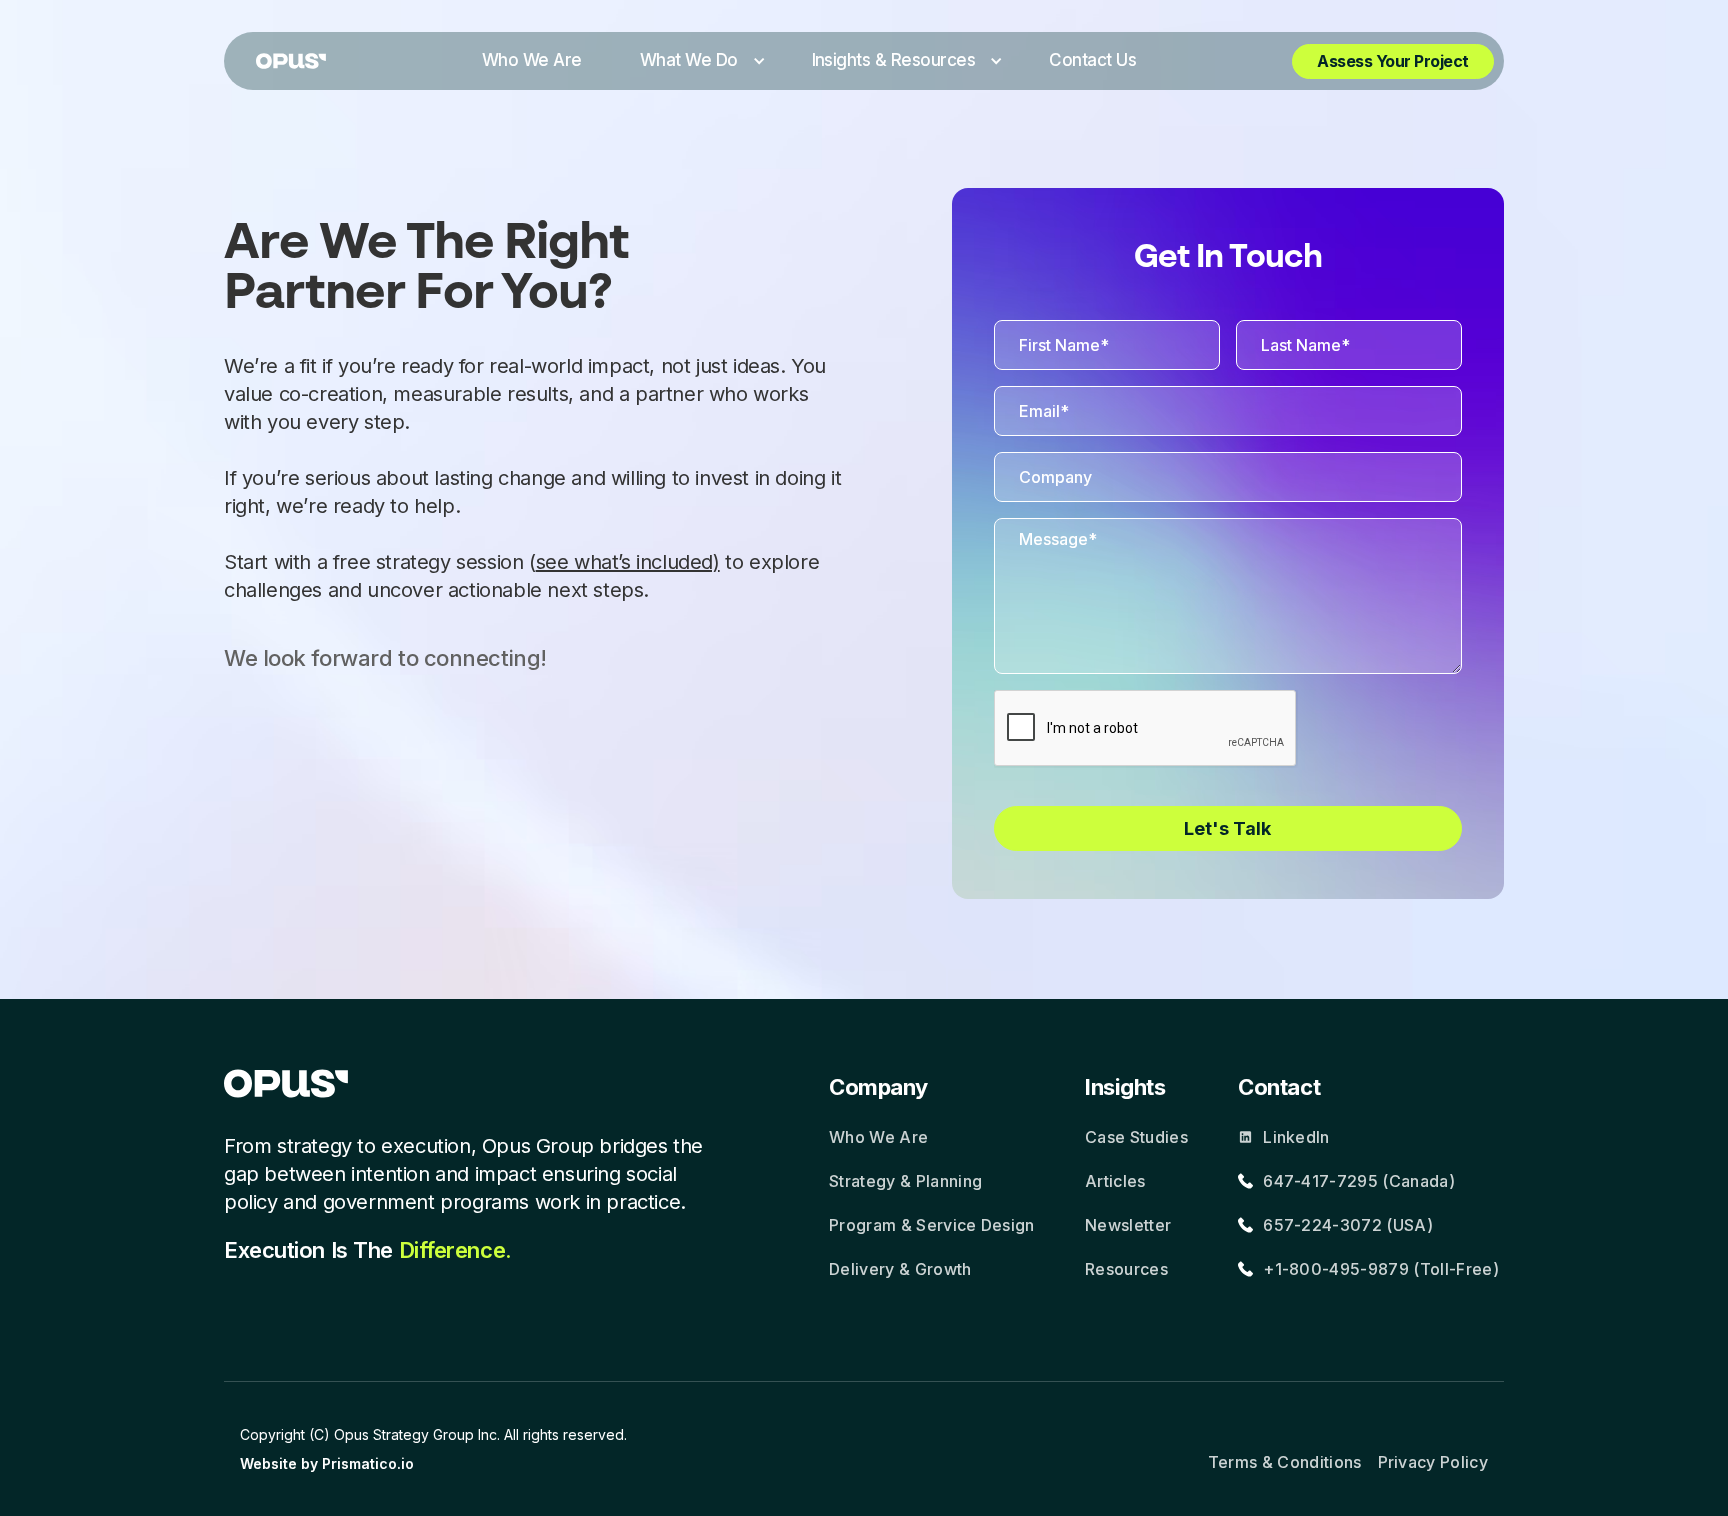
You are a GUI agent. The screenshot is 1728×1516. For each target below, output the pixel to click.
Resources (1126, 1269)
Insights (1125, 1087)
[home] (291, 61)
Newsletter (1128, 1225)
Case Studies (1136, 1137)
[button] (697, 61)
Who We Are (878, 1137)
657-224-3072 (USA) (1348, 1225)
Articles (1115, 1181)
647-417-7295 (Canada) (1359, 1181)
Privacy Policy (1433, 1462)
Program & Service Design (932, 1225)
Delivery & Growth (900, 1269)
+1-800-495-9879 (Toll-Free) (1381, 1269)
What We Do (689, 60)
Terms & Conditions (1285, 1462)
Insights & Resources (894, 60)
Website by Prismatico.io (327, 1463)
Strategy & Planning (905, 1181)
